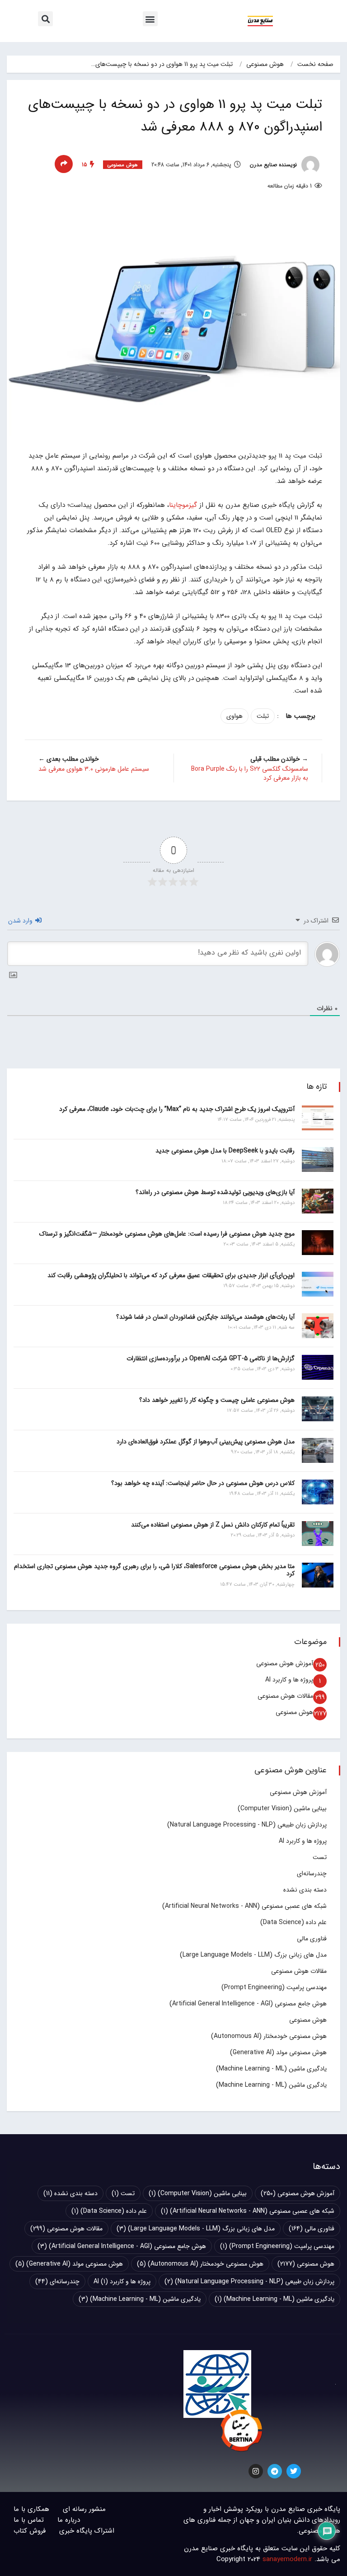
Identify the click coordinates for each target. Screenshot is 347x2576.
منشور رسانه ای (84, 2509)
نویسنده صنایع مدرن (274, 165)
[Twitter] (294, 2471)
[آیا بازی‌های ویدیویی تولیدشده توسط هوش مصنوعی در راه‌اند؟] (318, 1201)
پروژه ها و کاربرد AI (289, 1680)
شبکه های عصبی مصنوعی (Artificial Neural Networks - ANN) (244, 1906)
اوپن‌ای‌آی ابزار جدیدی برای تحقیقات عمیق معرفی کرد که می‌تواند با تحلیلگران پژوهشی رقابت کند (171, 1275)
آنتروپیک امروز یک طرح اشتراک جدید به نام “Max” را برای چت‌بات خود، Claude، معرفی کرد (177, 1109)
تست (320, 1857)
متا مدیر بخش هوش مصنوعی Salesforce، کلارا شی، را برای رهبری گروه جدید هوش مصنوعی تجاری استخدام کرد (154, 1570)
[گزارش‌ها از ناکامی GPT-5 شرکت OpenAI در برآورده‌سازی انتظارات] (318, 1367)
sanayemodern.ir (287, 2559)
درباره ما (69, 2520)
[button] (150, 19)
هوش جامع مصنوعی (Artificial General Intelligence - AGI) (248, 2004)
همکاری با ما (31, 2509)
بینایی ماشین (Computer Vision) (282, 1808)
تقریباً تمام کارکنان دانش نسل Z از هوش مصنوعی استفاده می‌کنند (213, 1525)
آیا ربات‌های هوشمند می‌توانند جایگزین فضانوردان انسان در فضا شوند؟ (205, 1317)
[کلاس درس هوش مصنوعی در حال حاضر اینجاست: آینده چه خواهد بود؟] (318, 1492)
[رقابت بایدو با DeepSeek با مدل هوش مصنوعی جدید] (318, 1159)
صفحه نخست (315, 64)
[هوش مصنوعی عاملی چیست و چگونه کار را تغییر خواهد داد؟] (318, 1409)
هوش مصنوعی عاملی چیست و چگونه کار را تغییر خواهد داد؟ (217, 1400)
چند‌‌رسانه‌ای (312, 1873)
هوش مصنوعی (265, 64)
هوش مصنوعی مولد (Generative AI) (278, 2052)
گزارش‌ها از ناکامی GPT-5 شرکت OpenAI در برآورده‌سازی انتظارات (211, 1358)
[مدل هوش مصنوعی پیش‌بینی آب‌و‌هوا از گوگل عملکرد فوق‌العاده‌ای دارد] (318, 1450)
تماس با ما (29, 2520)
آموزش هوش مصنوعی (285, 1663)
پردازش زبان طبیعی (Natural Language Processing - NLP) (247, 1825)
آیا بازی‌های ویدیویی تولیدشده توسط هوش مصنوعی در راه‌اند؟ (215, 1192)
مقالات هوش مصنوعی (285, 1696)
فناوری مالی (312, 1939)
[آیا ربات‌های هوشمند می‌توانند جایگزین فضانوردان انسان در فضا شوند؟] (318, 1326)
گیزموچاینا (183, 505)
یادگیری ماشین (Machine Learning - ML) (271, 2069)
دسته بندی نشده (305, 1890)
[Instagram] (256, 2471)
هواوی (234, 716)
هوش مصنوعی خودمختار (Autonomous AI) (269, 2036)
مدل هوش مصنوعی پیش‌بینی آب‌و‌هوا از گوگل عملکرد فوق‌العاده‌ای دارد (206, 1442)
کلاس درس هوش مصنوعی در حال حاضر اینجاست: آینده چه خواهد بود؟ (203, 1483)
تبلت (263, 716)
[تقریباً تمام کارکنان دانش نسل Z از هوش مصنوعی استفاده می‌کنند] (318, 1534)
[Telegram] (275, 2471)
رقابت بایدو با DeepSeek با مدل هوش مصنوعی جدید (225, 1151)
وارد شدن (21, 921)
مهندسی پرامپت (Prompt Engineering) (274, 1987)
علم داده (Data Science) (293, 1922)
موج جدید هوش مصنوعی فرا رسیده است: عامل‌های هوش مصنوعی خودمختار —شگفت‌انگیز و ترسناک (167, 1234)
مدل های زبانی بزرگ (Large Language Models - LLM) (253, 1955)
